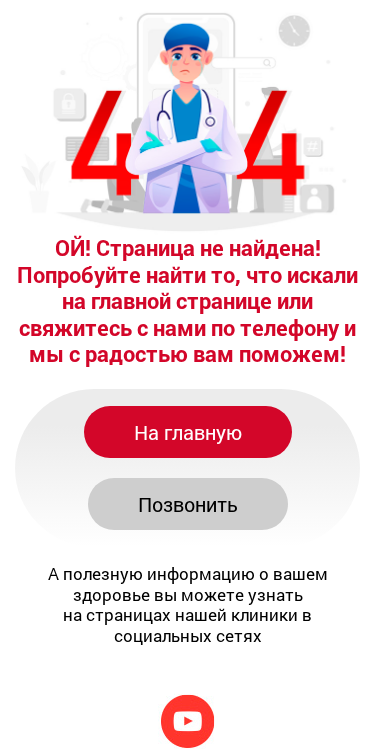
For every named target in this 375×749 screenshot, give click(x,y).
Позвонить (188, 504)
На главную (188, 432)
